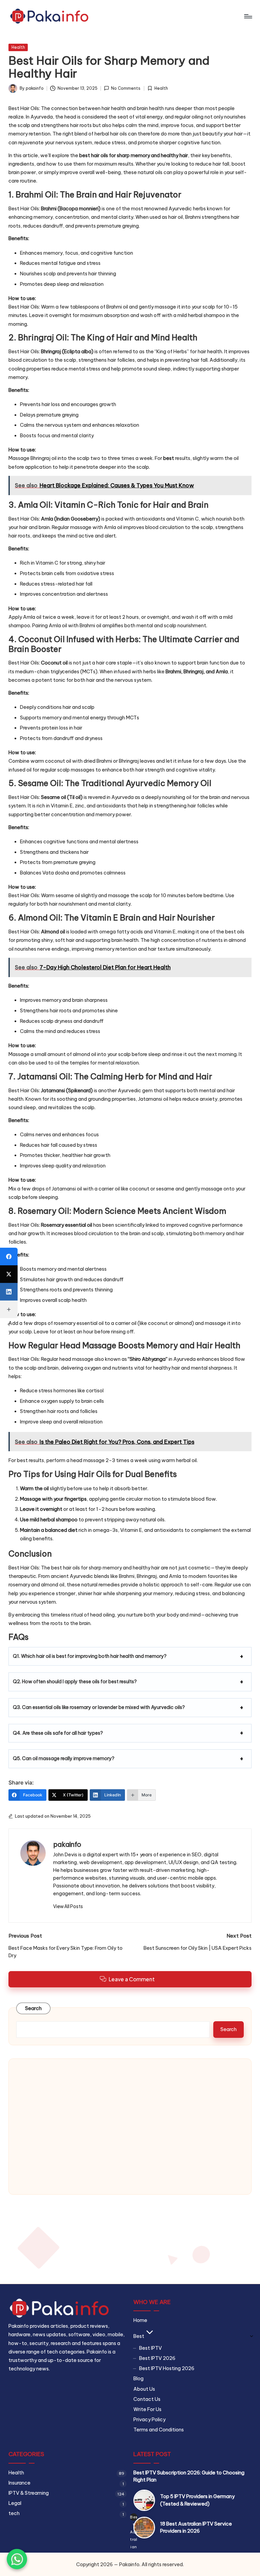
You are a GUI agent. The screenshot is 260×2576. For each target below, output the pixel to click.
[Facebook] (9, 1257)
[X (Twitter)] (9, 1274)
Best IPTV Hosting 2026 (167, 2368)
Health (18, 47)
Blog (138, 2379)
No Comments (126, 88)
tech (14, 2513)
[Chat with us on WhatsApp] (17, 2559)
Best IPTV (150, 2348)
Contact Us (147, 2399)
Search (34, 2008)
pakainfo (67, 1844)
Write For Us (147, 2409)
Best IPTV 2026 (157, 2358)
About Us (144, 2389)
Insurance (19, 2483)
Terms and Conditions (159, 2430)
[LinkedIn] (9, 1292)
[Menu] (248, 16)
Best (139, 2336)
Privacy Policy (149, 2420)
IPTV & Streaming (29, 2493)
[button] (68, 1906)
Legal (15, 2503)
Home (140, 2320)
